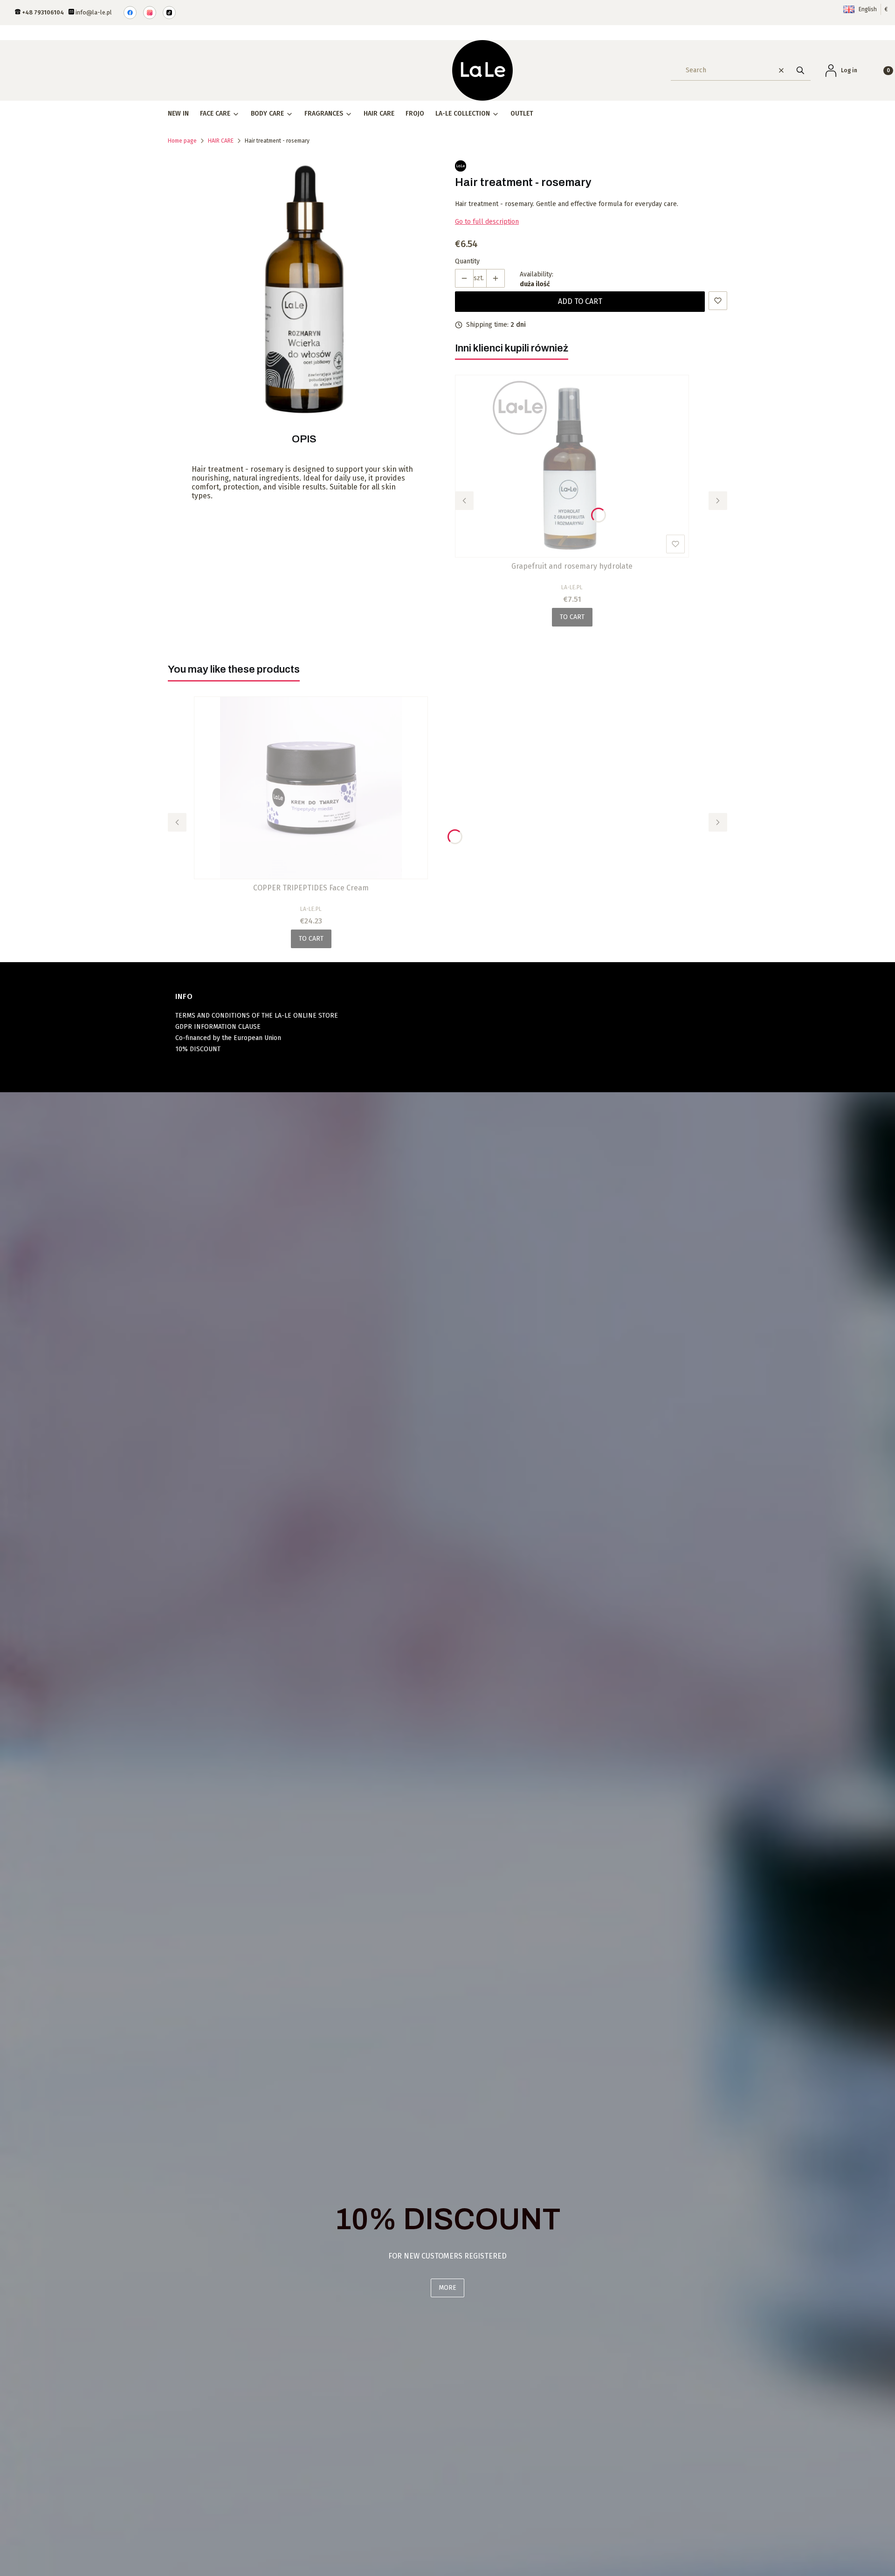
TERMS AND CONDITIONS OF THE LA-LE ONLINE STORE (257, 1016)
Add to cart (580, 301)
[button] (800, 70)
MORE (447, 2288)
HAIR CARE (221, 141)
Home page (182, 141)
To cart (572, 617)
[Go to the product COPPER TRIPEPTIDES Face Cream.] (311, 788)
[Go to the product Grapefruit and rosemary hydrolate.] (572, 466)
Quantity (467, 261)
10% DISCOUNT (198, 1049)
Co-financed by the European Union (228, 1038)
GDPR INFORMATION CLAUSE (218, 1027)
